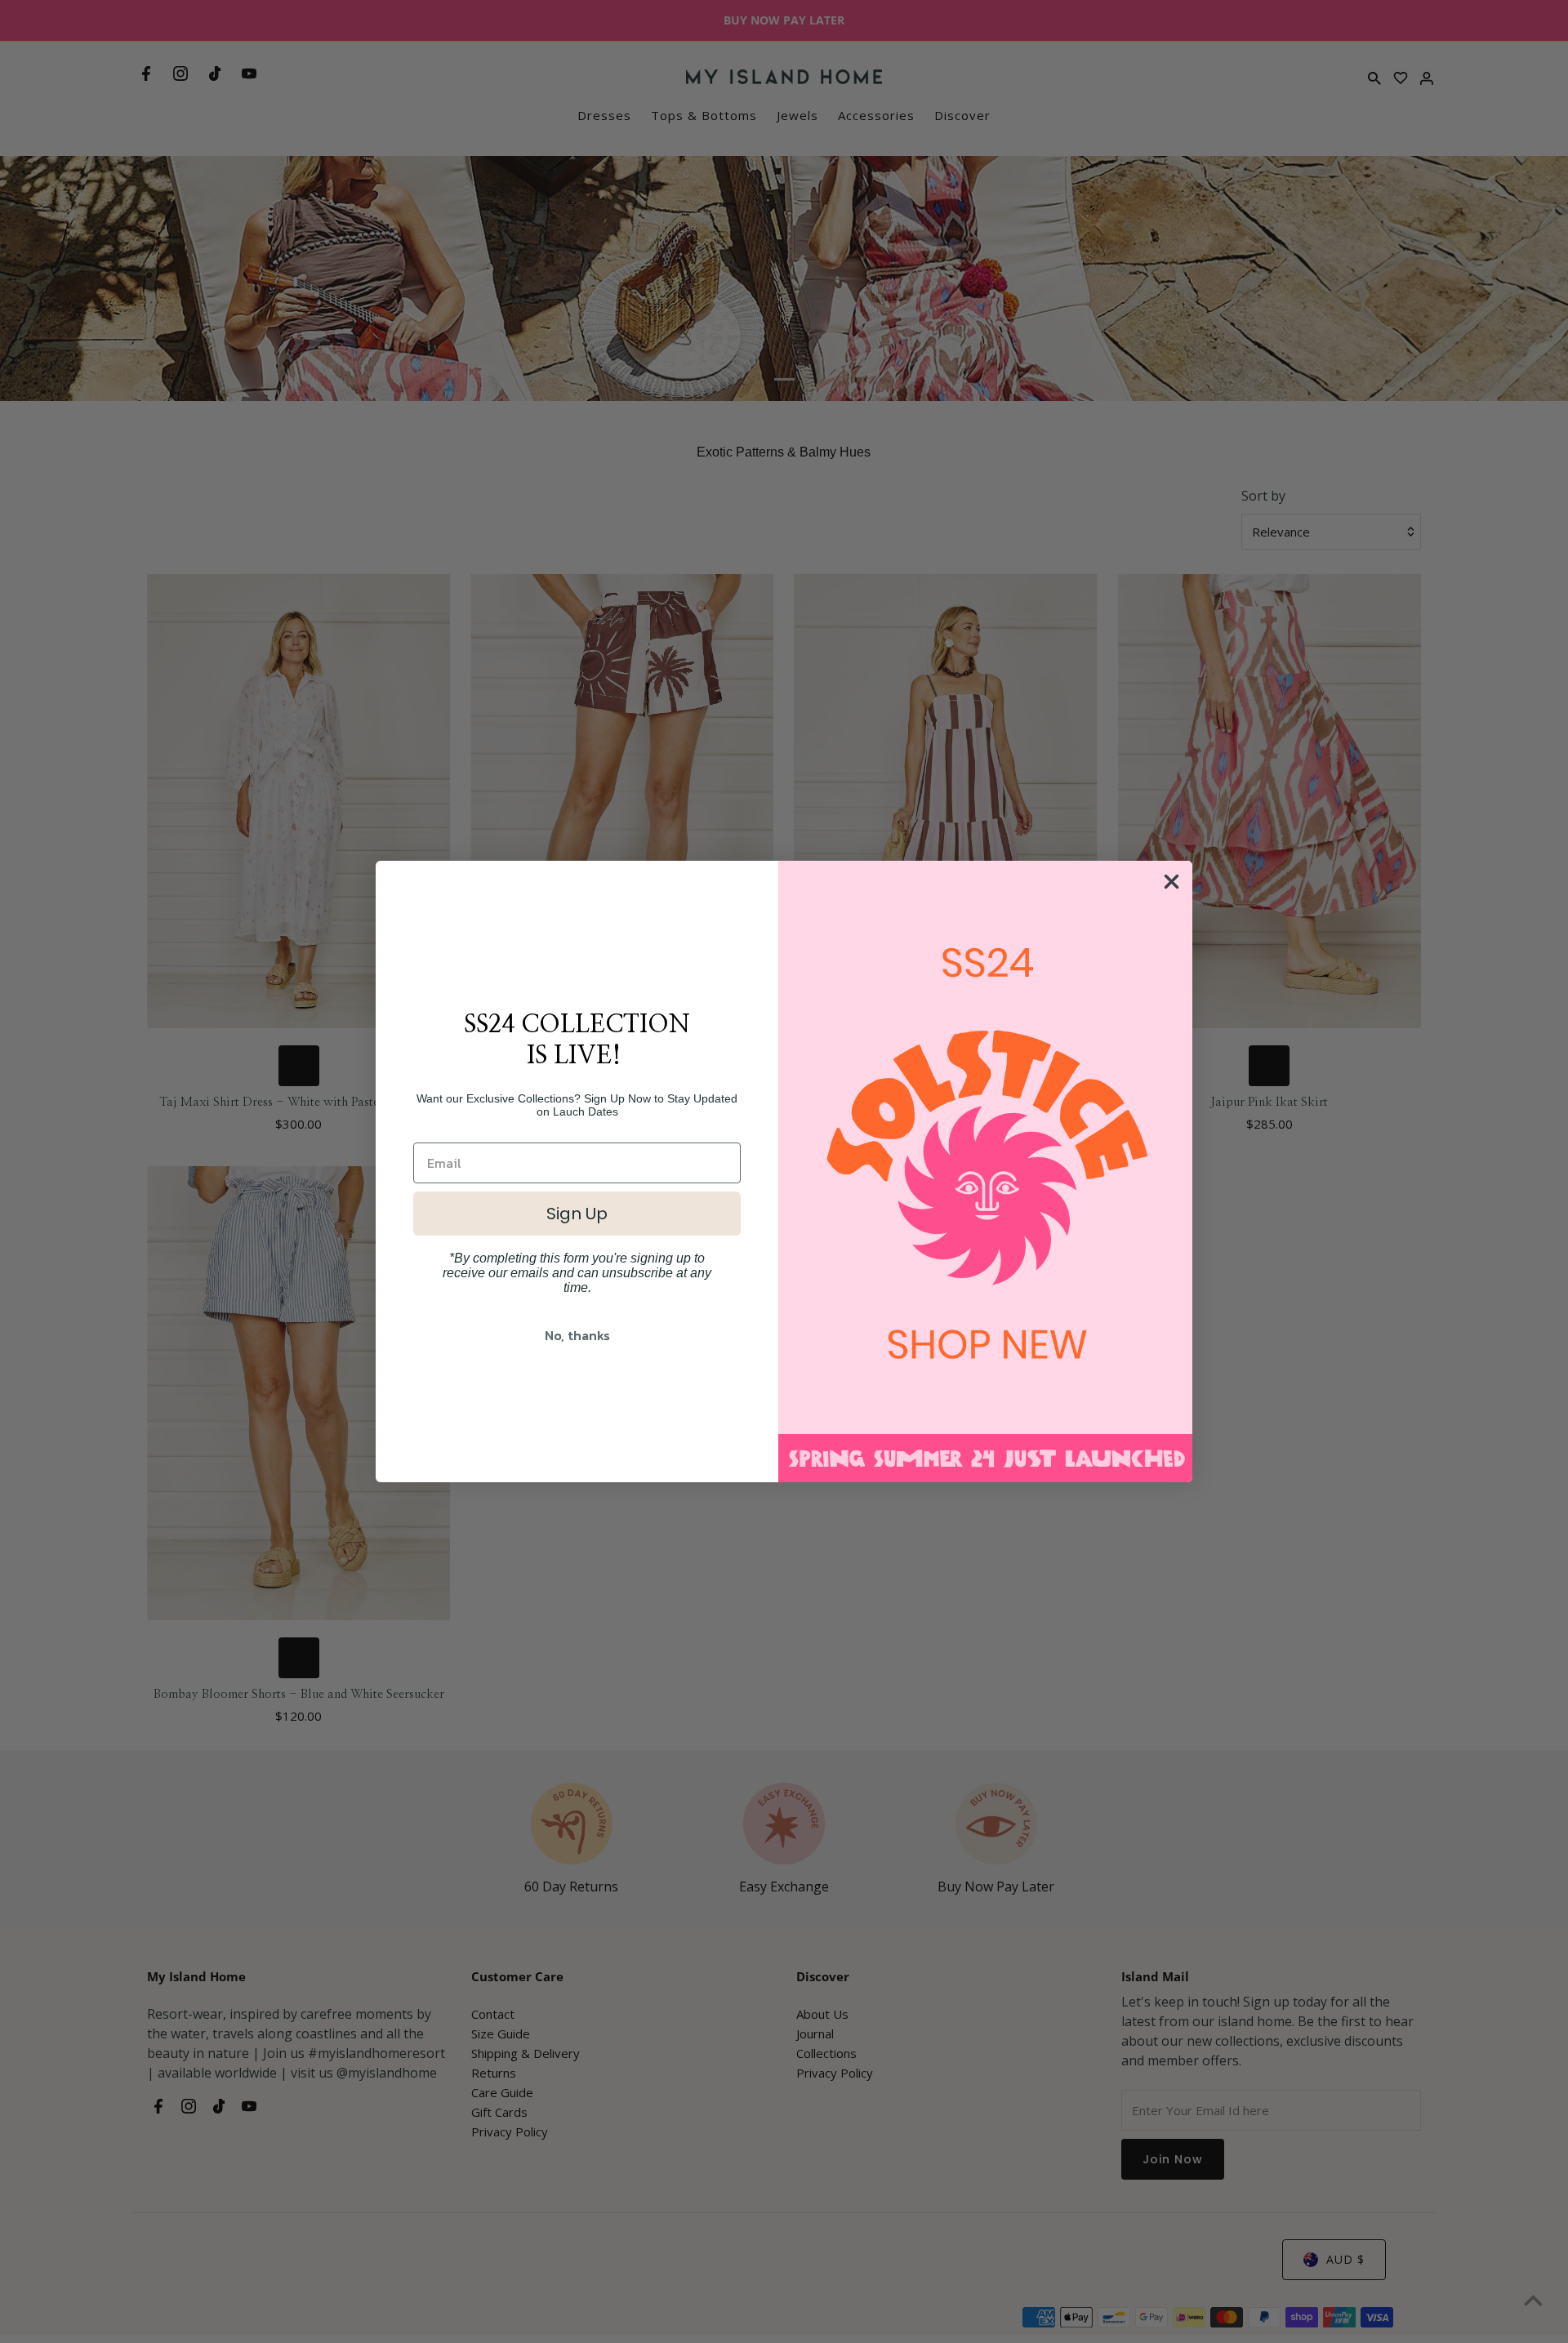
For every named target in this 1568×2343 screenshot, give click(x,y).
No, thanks (577, 1335)
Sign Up (577, 1214)
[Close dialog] (1172, 882)
